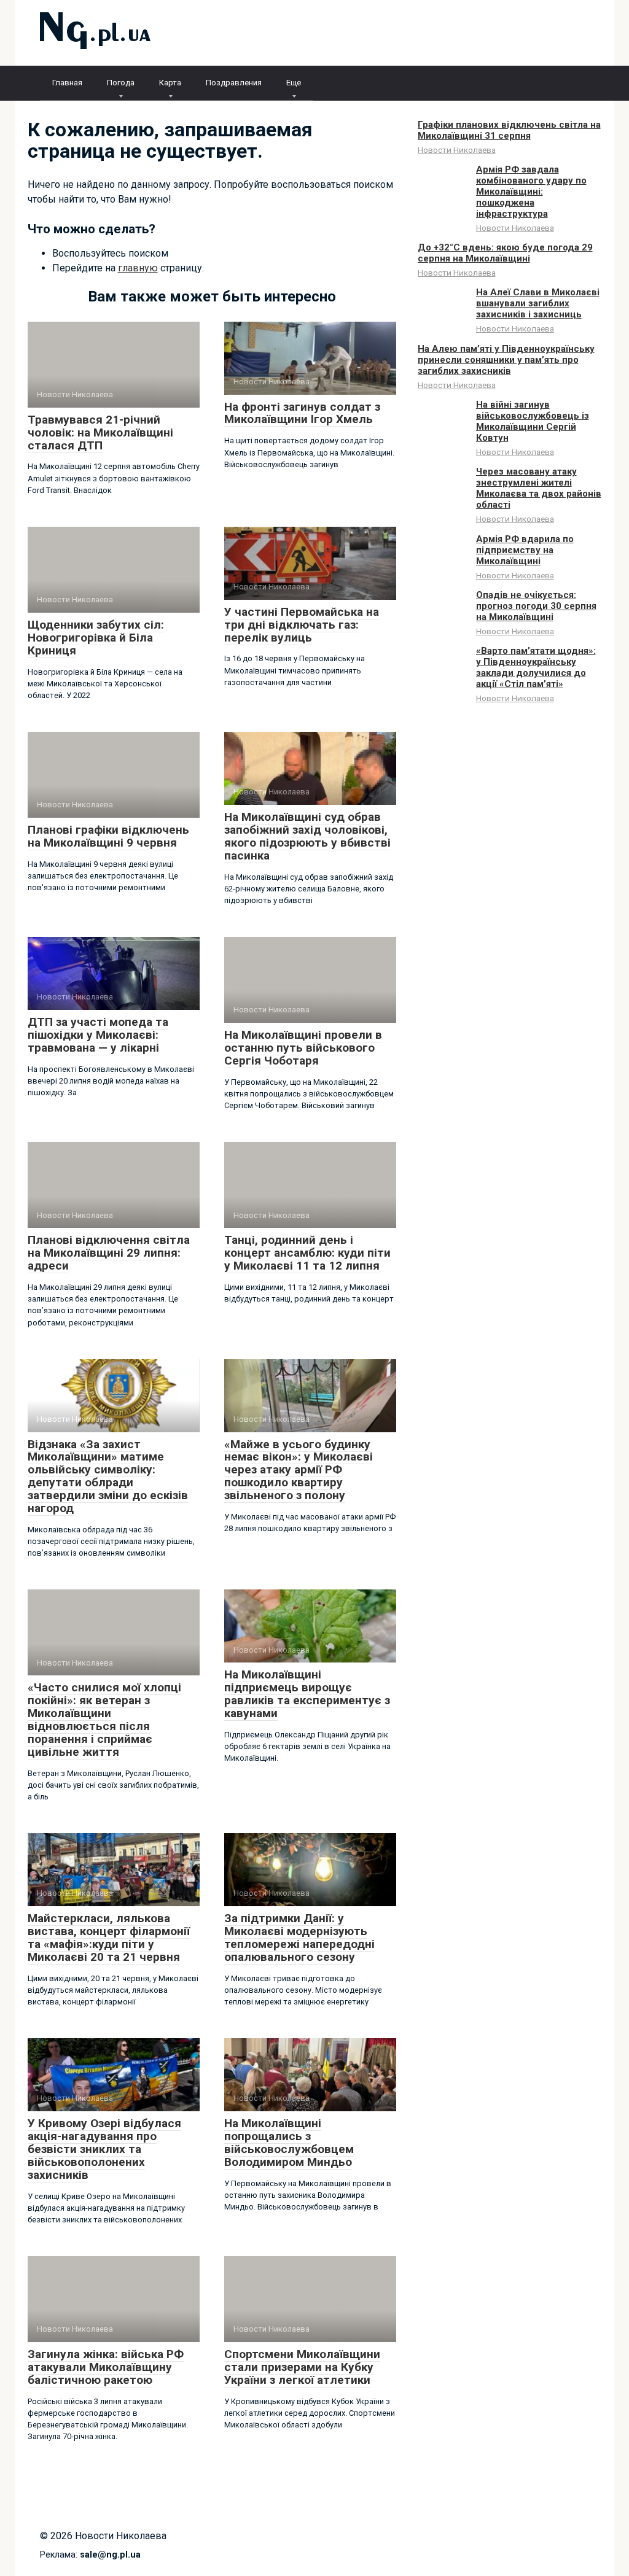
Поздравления (234, 83)
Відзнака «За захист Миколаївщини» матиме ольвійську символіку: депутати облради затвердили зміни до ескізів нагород (108, 1476)
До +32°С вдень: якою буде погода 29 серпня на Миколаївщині (505, 253)
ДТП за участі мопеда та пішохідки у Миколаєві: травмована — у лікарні (98, 1035)
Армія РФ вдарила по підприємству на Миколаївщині (525, 550)
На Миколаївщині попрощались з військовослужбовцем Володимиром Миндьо (289, 2143)
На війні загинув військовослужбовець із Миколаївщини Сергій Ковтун (533, 421)
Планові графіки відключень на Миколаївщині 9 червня (108, 836)
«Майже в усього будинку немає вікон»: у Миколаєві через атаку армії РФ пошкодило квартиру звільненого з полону (299, 1470)
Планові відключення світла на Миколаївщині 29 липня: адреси (109, 1253)
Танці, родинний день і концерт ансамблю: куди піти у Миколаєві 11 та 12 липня (307, 1253)
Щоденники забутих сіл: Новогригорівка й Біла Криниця (96, 638)
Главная (67, 83)
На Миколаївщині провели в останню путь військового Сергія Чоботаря (303, 1048)
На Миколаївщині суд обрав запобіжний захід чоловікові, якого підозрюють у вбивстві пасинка (307, 836)
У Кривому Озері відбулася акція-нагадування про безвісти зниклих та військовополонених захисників (104, 2149)
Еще (294, 83)
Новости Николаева (457, 150)
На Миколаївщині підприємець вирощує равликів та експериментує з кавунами (307, 1694)
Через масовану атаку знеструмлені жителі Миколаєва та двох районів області (539, 488)
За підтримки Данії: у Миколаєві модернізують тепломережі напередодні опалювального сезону (299, 1938)
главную (138, 268)
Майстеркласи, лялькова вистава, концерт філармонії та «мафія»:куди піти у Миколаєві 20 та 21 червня (109, 1938)
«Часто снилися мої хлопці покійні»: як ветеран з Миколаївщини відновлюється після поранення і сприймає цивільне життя (104, 1719)
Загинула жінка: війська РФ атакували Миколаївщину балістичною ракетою (106, 2367)
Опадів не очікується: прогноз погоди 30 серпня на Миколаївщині (536, 606)
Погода (121, 83)
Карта (170, 83)
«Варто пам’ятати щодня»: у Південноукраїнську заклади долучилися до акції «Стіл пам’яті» (536, 667)
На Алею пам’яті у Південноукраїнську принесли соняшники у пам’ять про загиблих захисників (506, 360)
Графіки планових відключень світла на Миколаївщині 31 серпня (509, 130)
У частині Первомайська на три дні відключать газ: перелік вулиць (302, 625)
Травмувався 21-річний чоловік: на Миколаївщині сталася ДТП (100, 433)
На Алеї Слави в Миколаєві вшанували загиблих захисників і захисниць (538, 303)
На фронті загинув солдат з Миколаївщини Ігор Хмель (302, 413)
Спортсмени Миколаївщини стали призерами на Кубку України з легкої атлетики (302, 2367)
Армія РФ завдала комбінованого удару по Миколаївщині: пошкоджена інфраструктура (531, 192)
